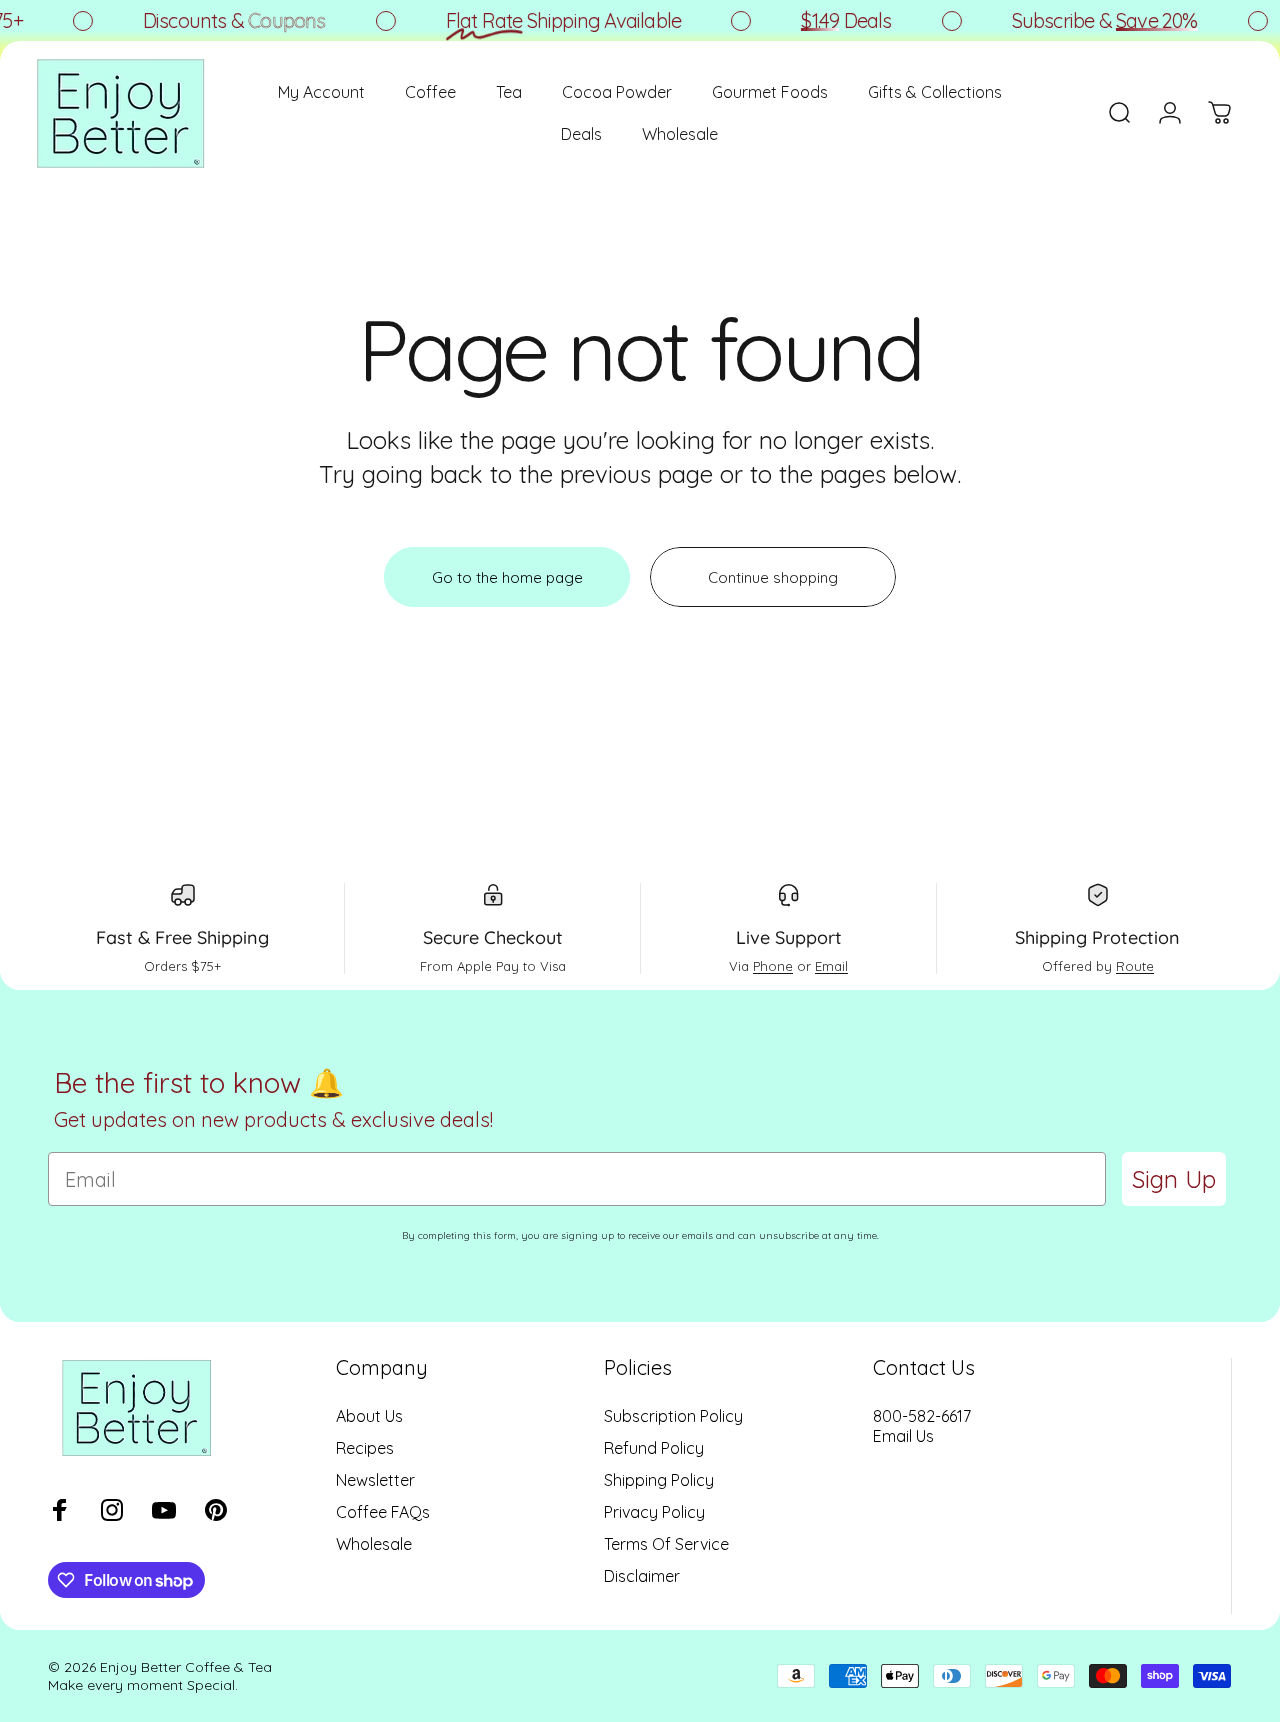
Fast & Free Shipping (182, 937)
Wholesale (374, 1544)
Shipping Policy (659, 1480)
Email (831, 966)
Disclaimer (642, 1576)
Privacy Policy (654, 1512)
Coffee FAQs (383, 1512)
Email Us (903, 1436)
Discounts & (222, 20)
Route (1135, 966)
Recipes (365, 1448)
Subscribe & (1093, 20)
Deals (835, 20)
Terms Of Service (666, 1544)
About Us (369, 1416)
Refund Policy (654, 1448)
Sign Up (1174, 1179)
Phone (773, 966)
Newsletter (375, 1480)
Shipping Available (552, 20)
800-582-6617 (922, 1416)
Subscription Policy (673, 1416)
